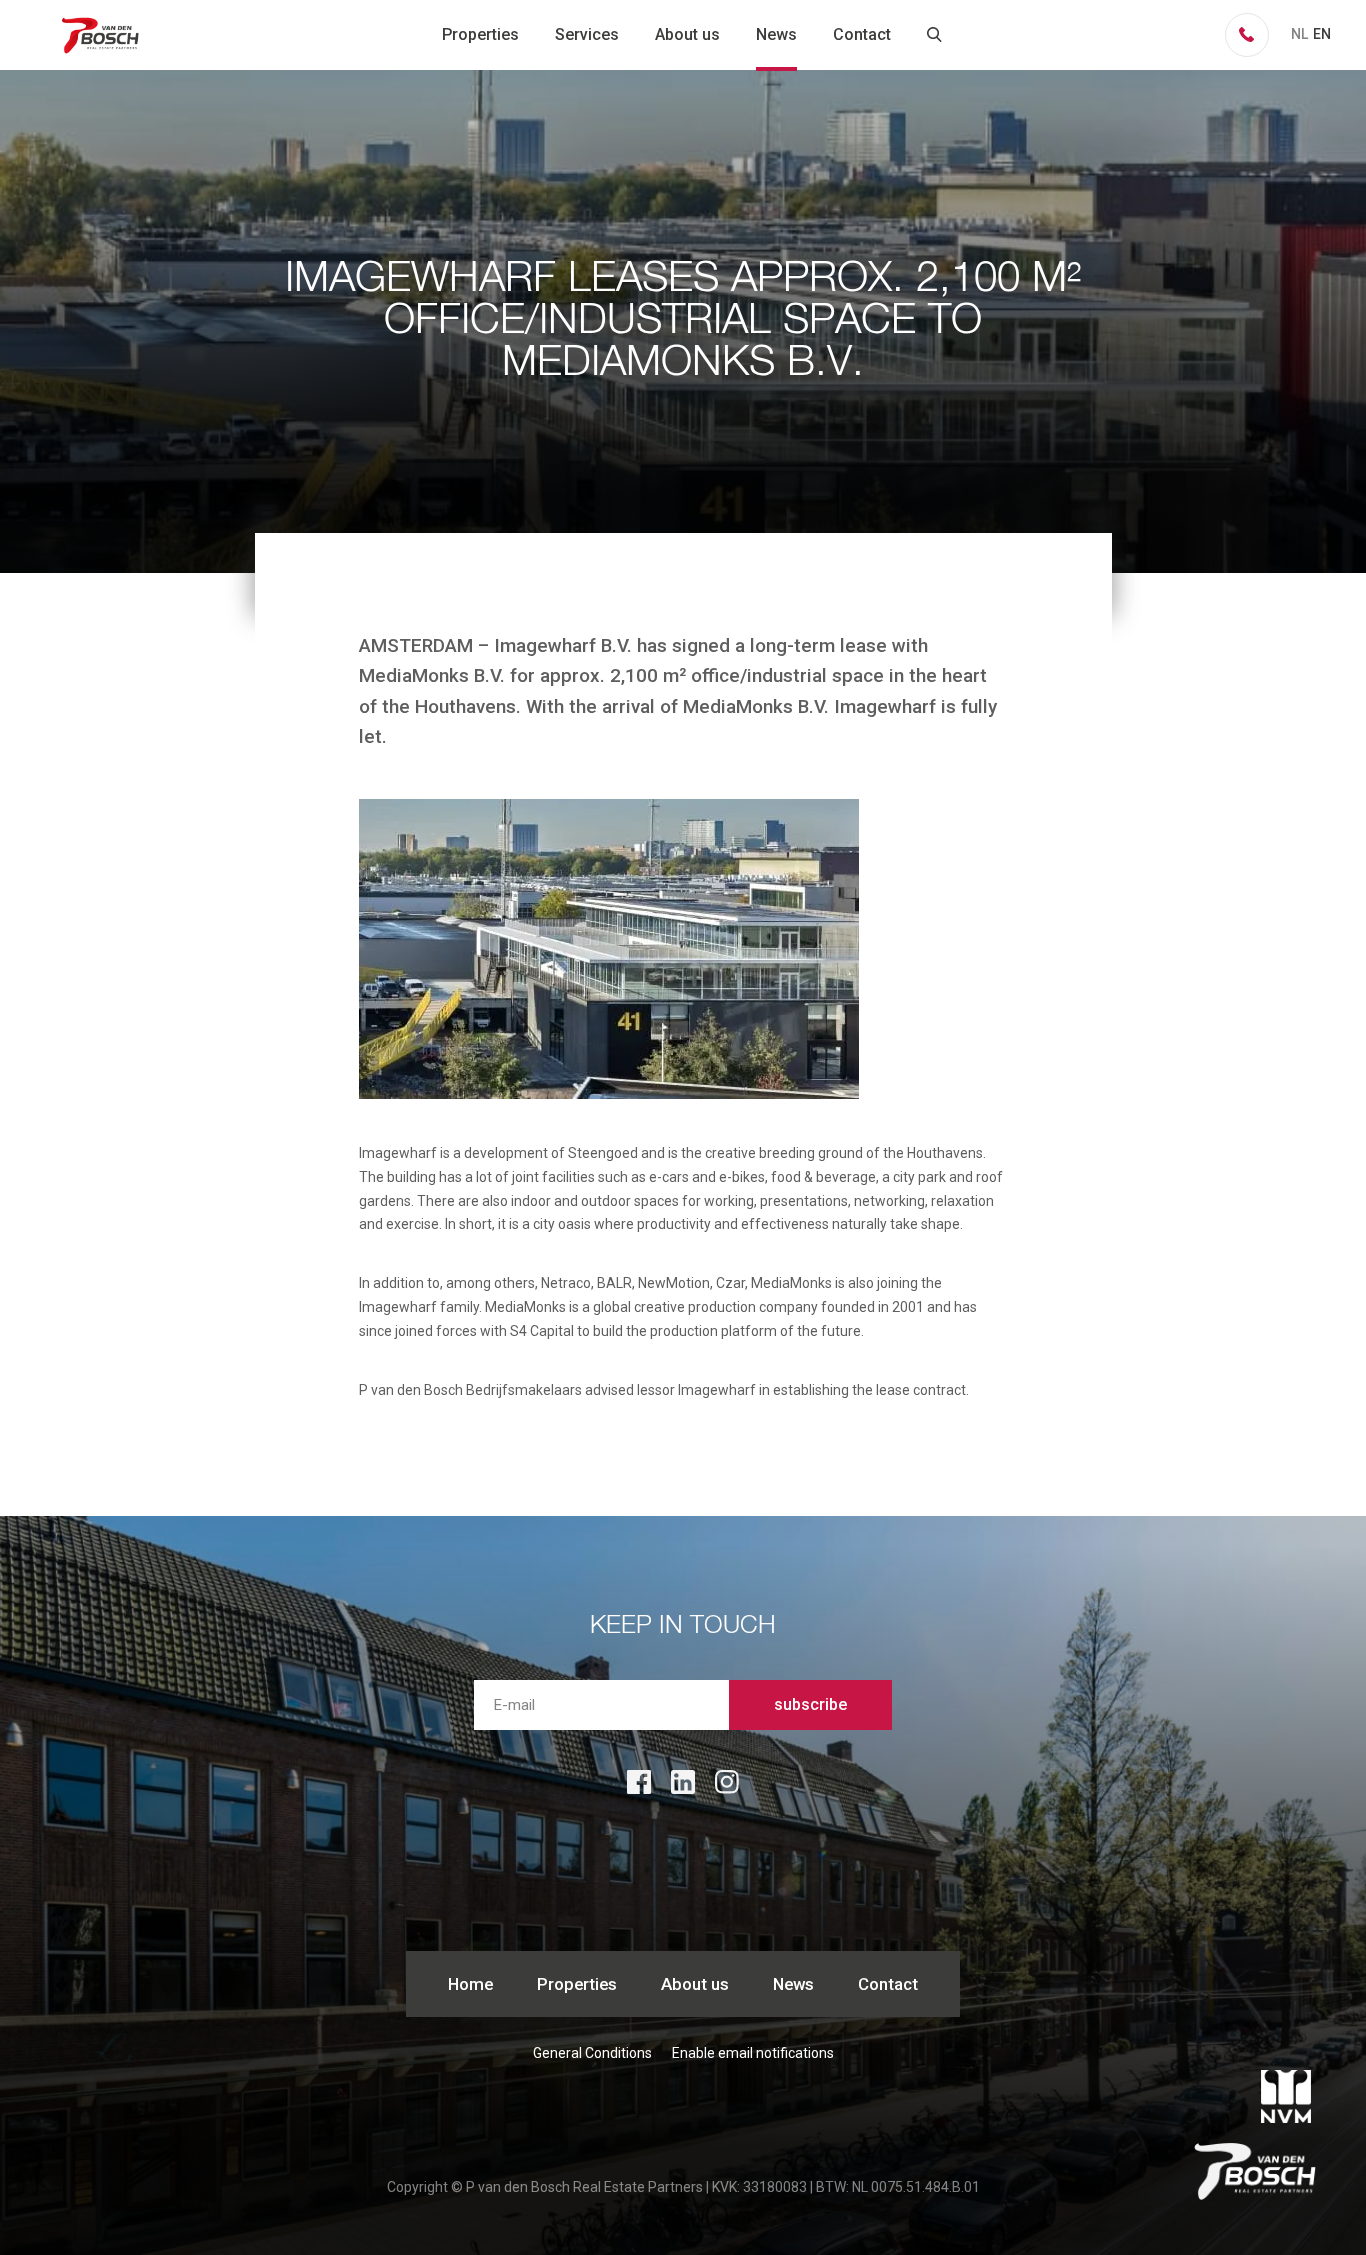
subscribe (810, 1704)
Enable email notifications (753, 2053)
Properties (480, 34)
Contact (862, 34)
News (776, 34)
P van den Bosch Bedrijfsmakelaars (102, 35)
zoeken (935, 35)
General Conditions (592, 2053)
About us (687, 34)
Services (587, 34)
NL (1299, 34)
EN (1322, 34)
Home (470, 1984)
